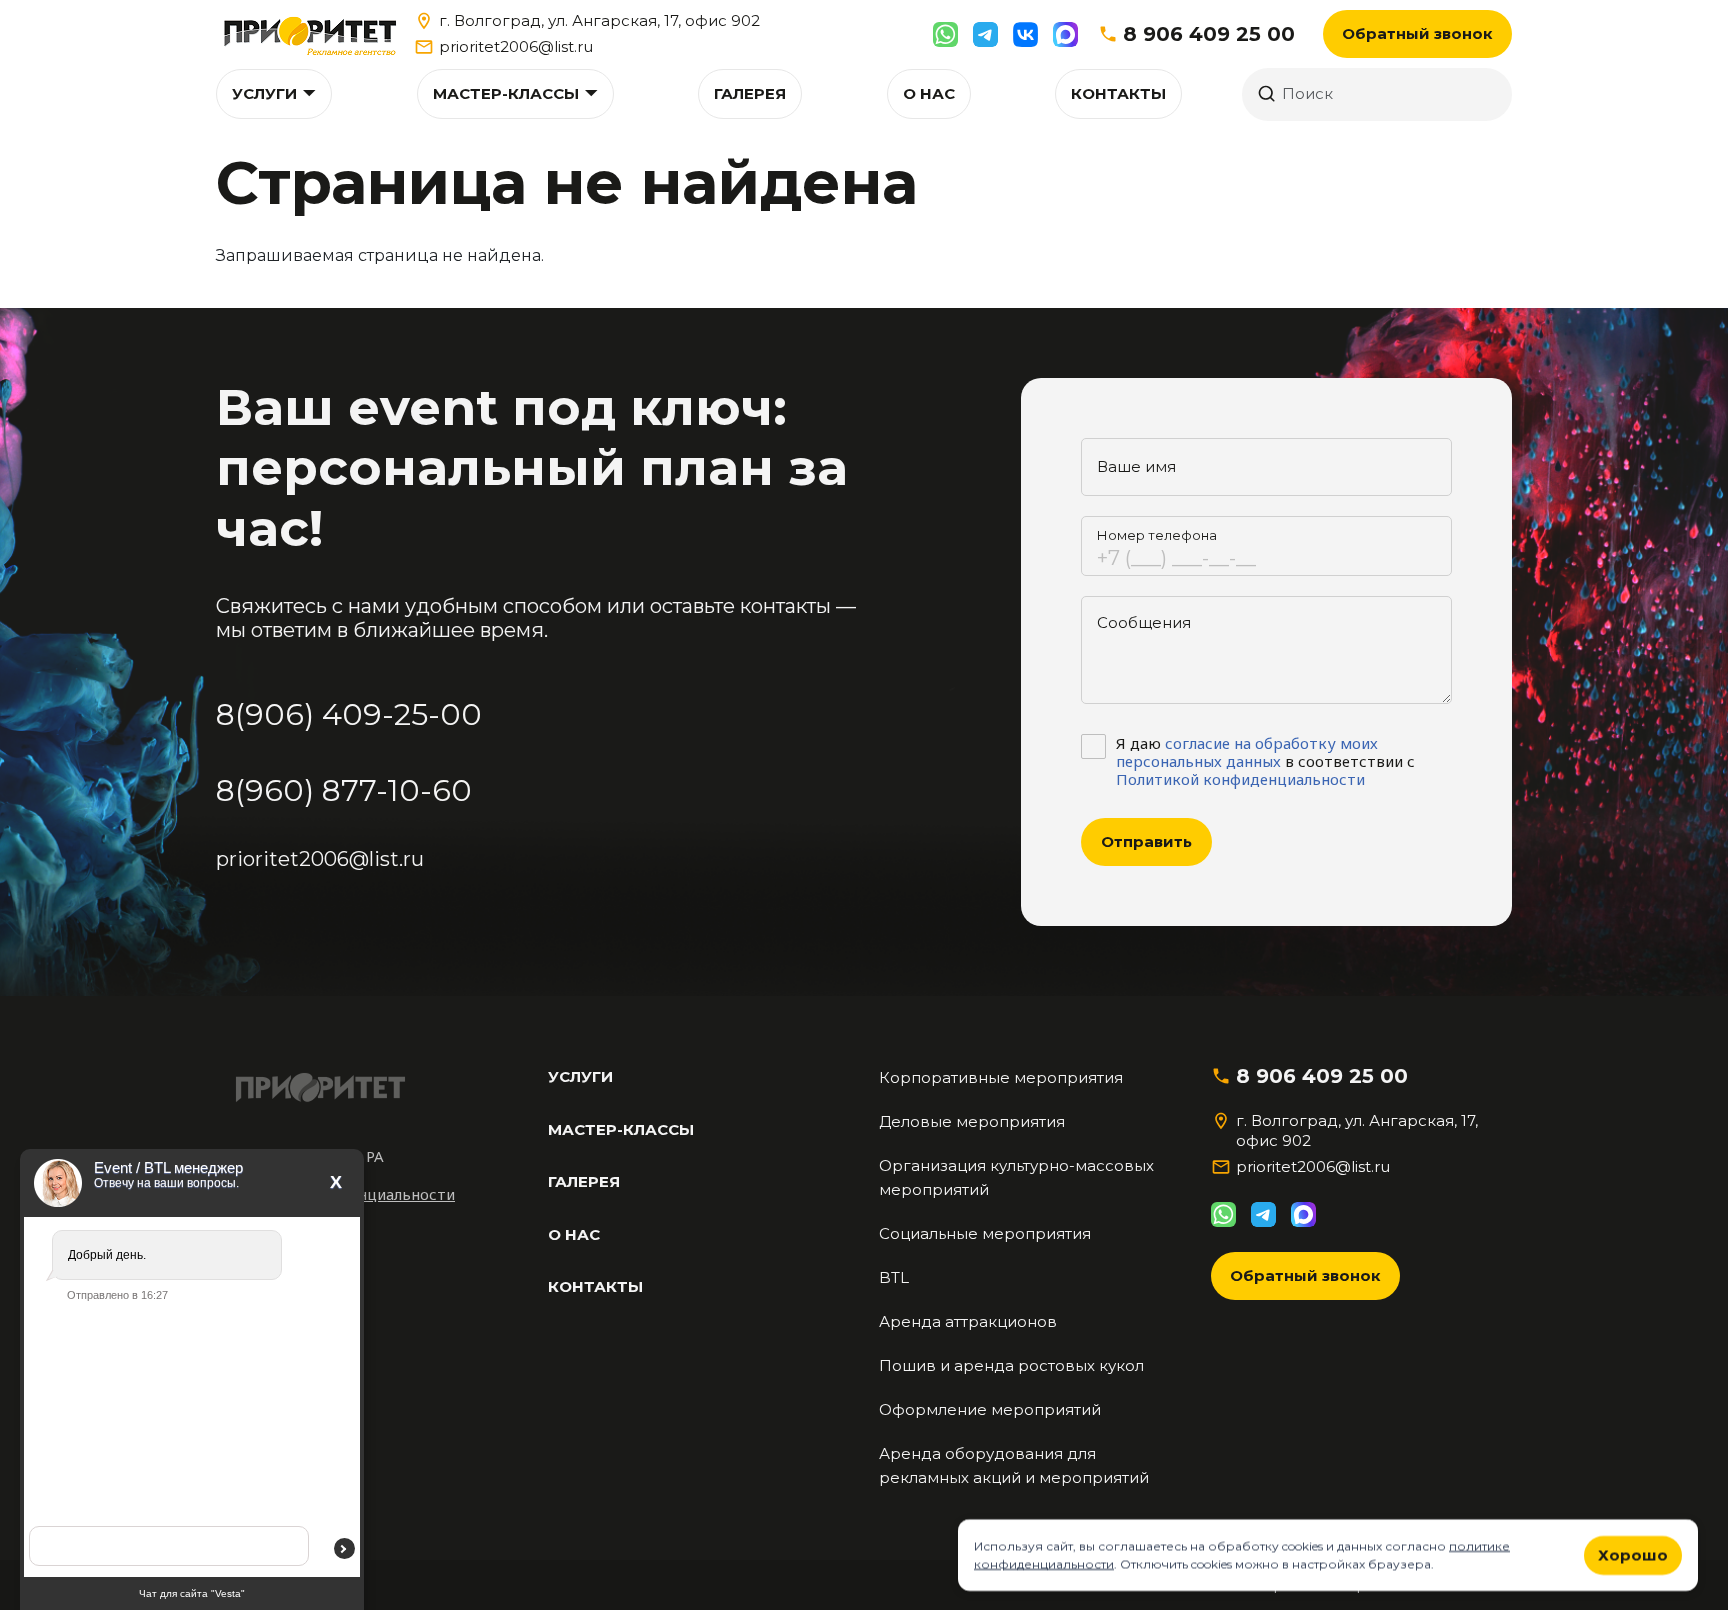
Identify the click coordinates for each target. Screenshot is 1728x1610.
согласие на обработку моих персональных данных (1247, 752)
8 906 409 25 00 (1209, 34)
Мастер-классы (506, 93)
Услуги (264, 93)
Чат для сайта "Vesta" (192, 1593)
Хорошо (1633, 1554)
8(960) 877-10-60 (344, 790)
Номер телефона (1157, 535)
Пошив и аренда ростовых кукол (1011, 1365)
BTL (894, 1277)
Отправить (1146, 841)
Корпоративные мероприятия (1001, 1077)
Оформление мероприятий (990, 1409)
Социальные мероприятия (985, 1233)
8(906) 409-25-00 (349, 714)
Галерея (750, 93)
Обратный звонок (1417, 33)
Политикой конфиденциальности (1240, 779)
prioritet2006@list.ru (516, 46)
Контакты (1118, 93)
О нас (929, 93)
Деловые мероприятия (972, 1121)
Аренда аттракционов (968, 1321)
